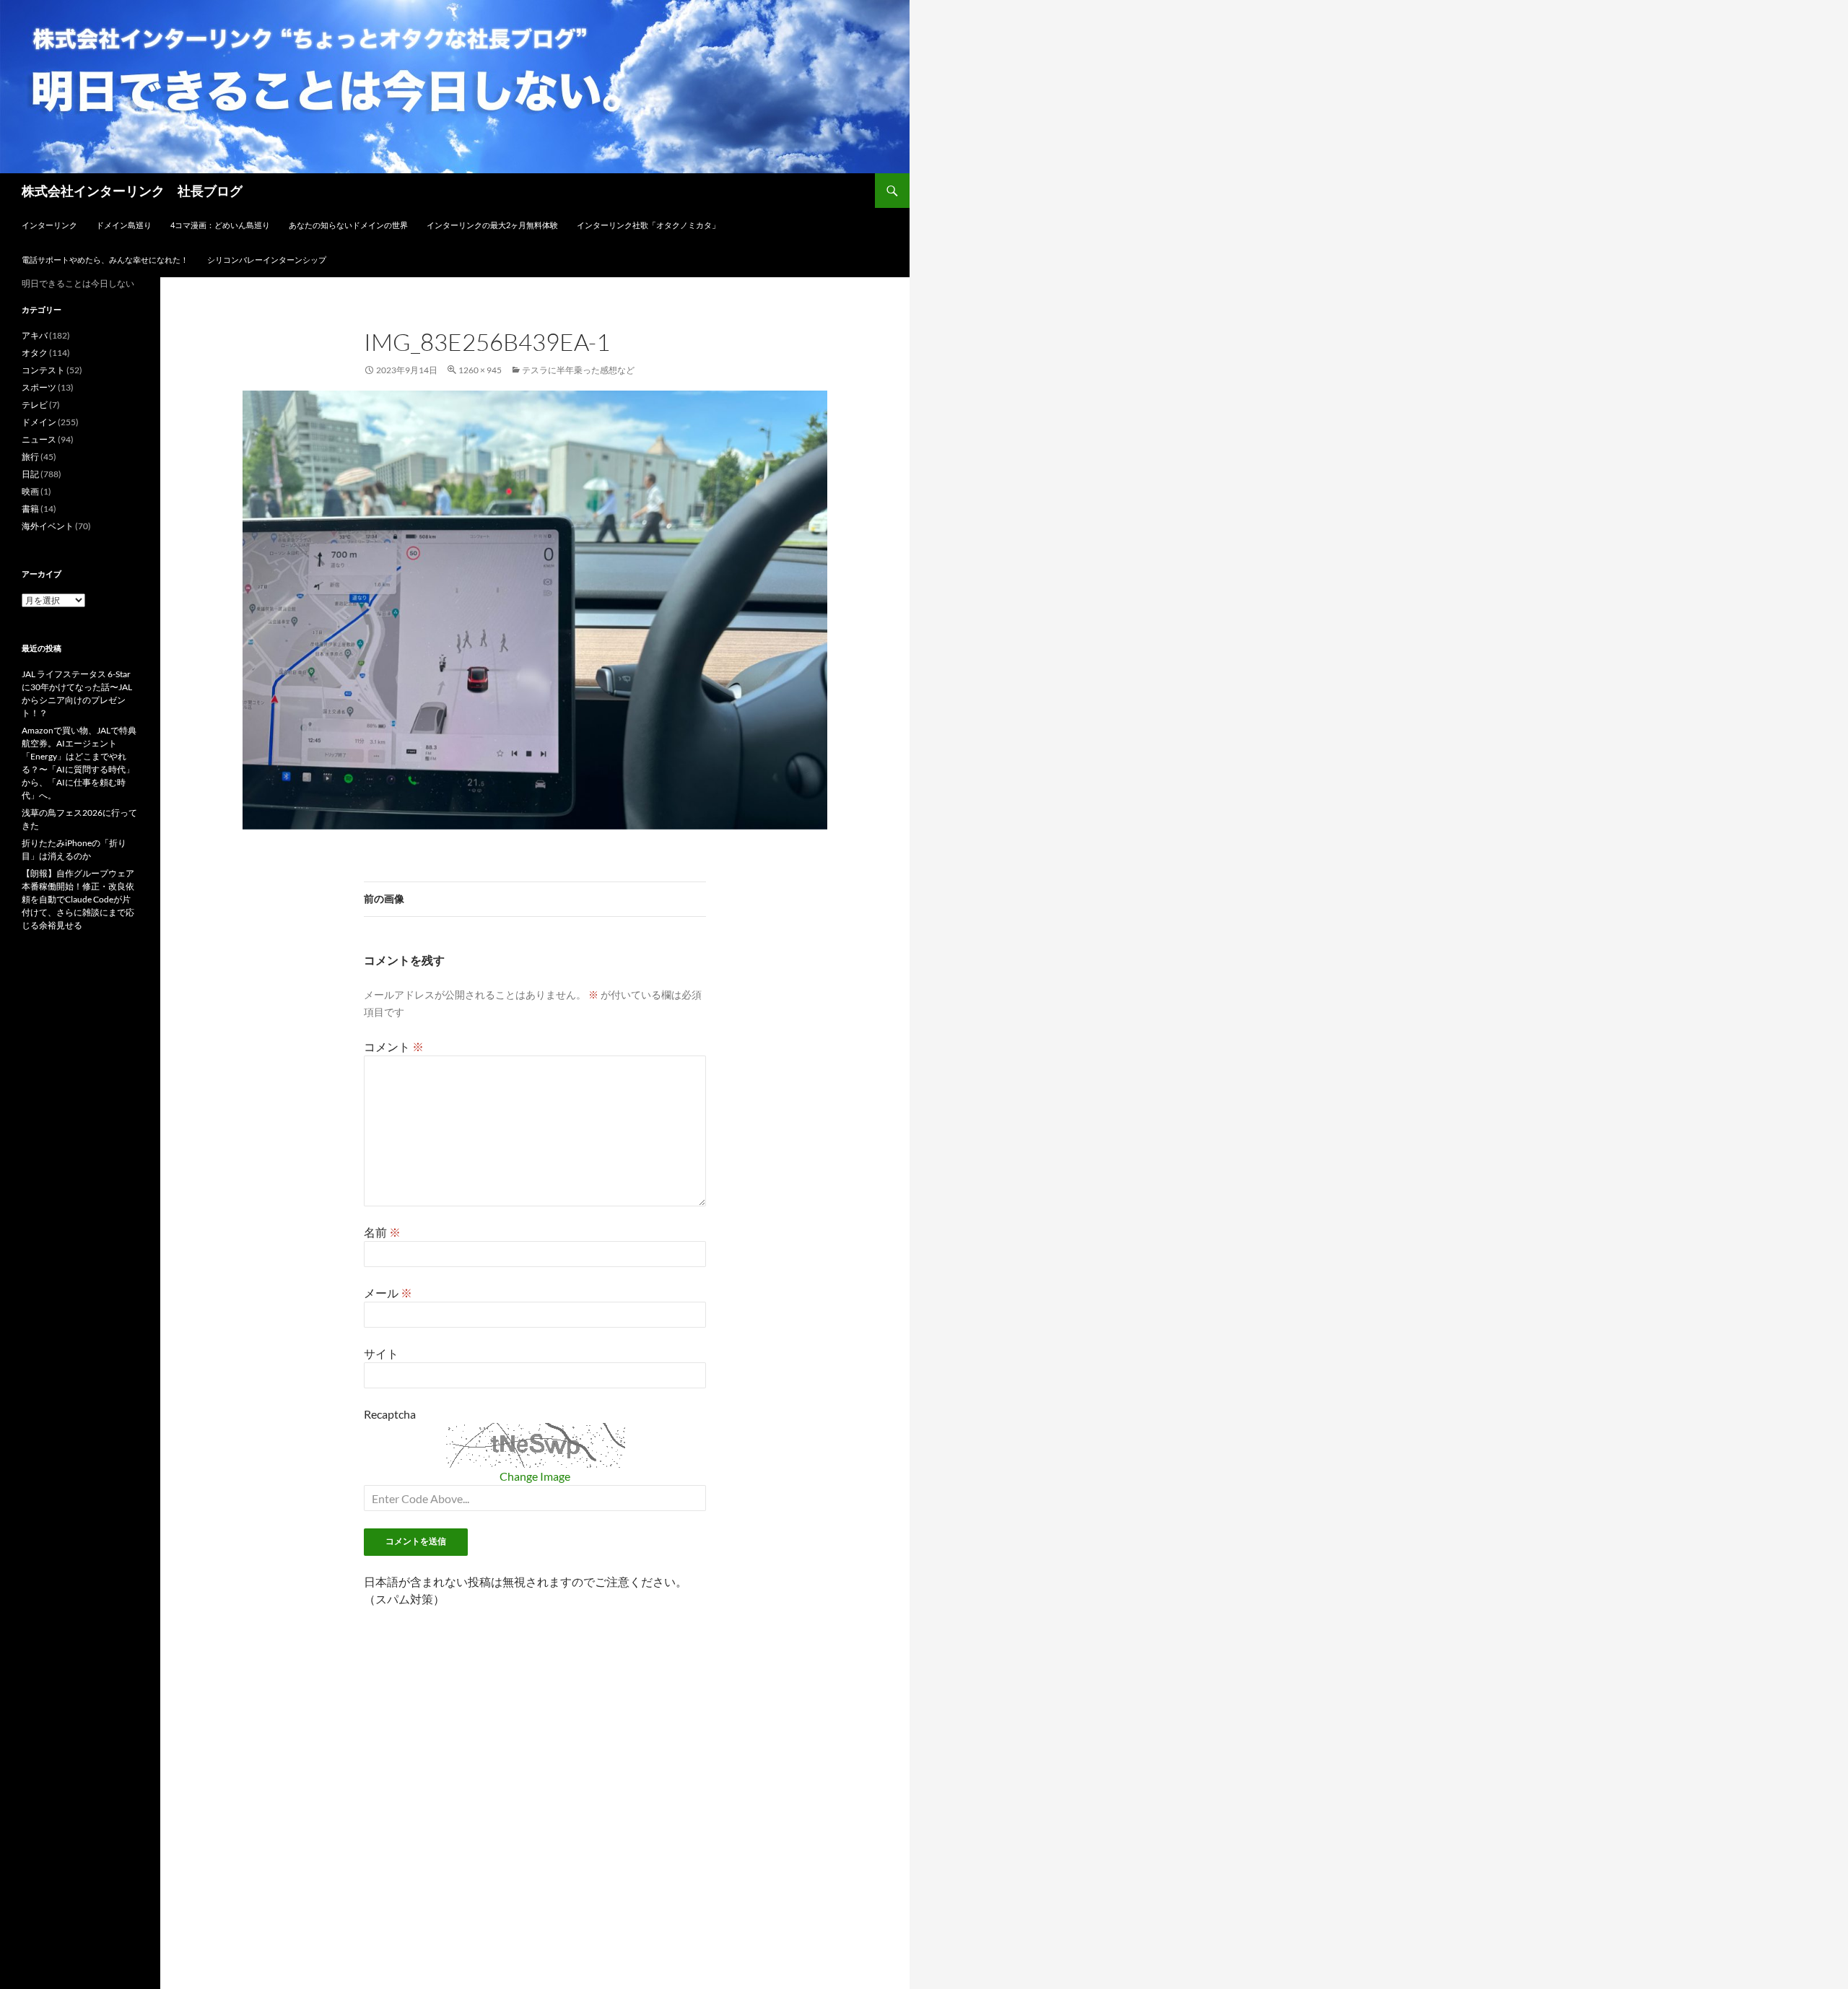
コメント (394, 1046)
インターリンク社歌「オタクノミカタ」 (648, 225)
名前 (382, 1232)
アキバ (35, 335)
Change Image (535, 1476)
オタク (35, 353)
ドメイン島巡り (124, 225)
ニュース (39, 439)
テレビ (35, 405)
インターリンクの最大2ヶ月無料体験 (492, 225)
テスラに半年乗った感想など (578, 370)
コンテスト (43, 370)
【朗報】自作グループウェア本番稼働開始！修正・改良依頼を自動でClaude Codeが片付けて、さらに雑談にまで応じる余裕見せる (78, 899)
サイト (381, 1353)
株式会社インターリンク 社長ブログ (132, 191)
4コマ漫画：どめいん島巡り (220, 225)
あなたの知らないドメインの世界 (348, 225)
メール (388, 1293)
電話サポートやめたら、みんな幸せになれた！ (105, 260)
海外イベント (48, 526)
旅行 (30, 457)
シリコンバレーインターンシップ (267, 260)
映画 (30, 491)
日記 (30, 474)
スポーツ (39, 387)
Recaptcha (390, 1414)
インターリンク (49, 225)
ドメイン (39, 422)
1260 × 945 (480, 370)
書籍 (30, 509)
